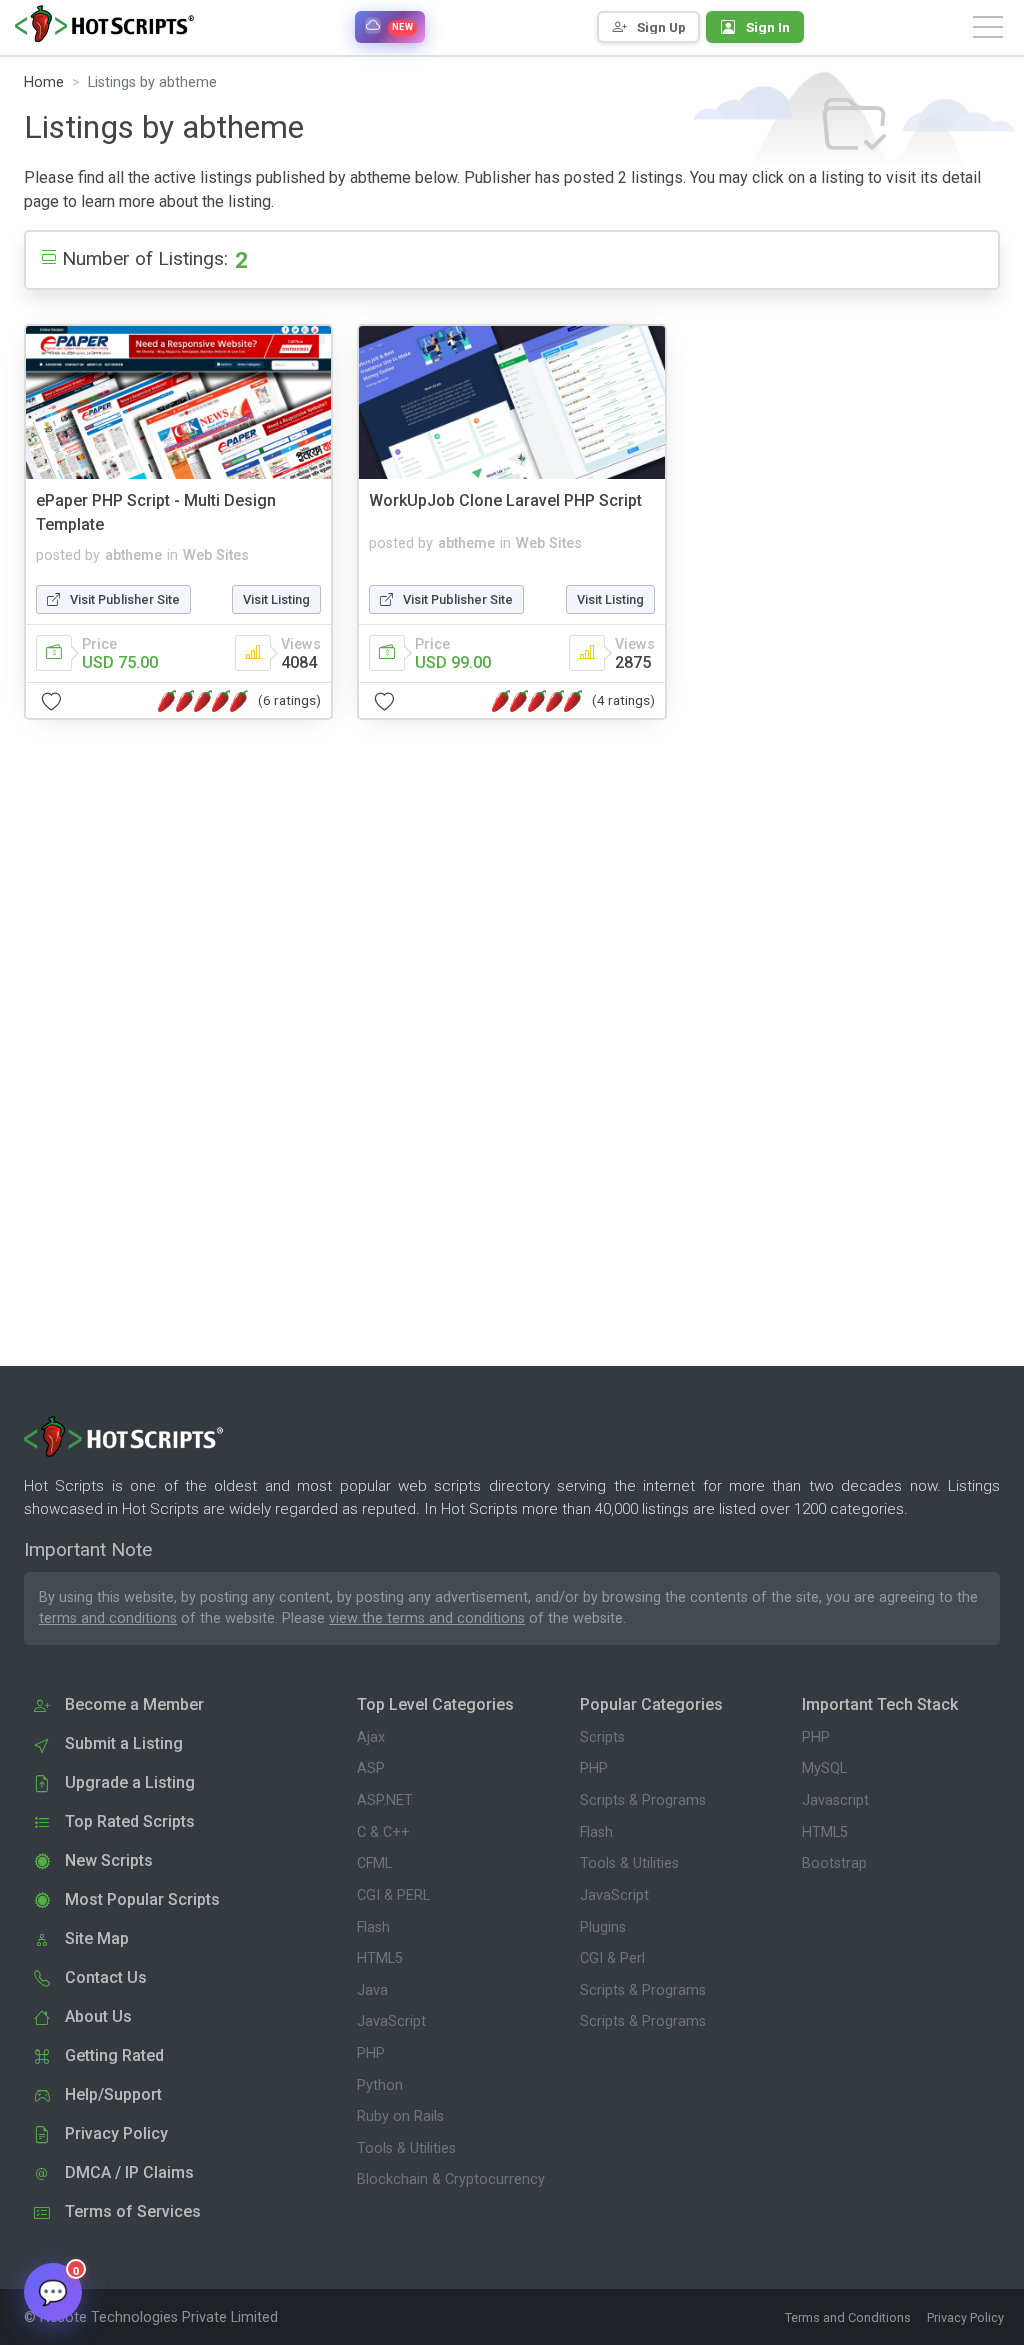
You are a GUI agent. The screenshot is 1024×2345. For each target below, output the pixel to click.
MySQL (824, 1768)
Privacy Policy (965, 2317)
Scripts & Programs (643, 1800)
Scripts (602, 1737)
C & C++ (383, 1832)
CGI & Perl (612, 1958)
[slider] (203, 701)
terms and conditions (108, 1618)
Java (372, 1990)
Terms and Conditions (848, 2317)
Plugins (603, 1927)
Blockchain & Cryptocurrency (451, 2179)
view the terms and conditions (427, 1618)
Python (380, 2085)
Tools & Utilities (406, 2148)
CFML (374, 1863)
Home (44, 82)
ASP (371, 1768)
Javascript (835, 1800)
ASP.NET (385, 1800)
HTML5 (380, 1958)
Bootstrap (834, 1863)
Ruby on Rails (400, 2116)
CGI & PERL (393, 1895)
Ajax (371, 1737)
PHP (371, 2053)
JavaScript (391, 2021)
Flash (373, 1927)
